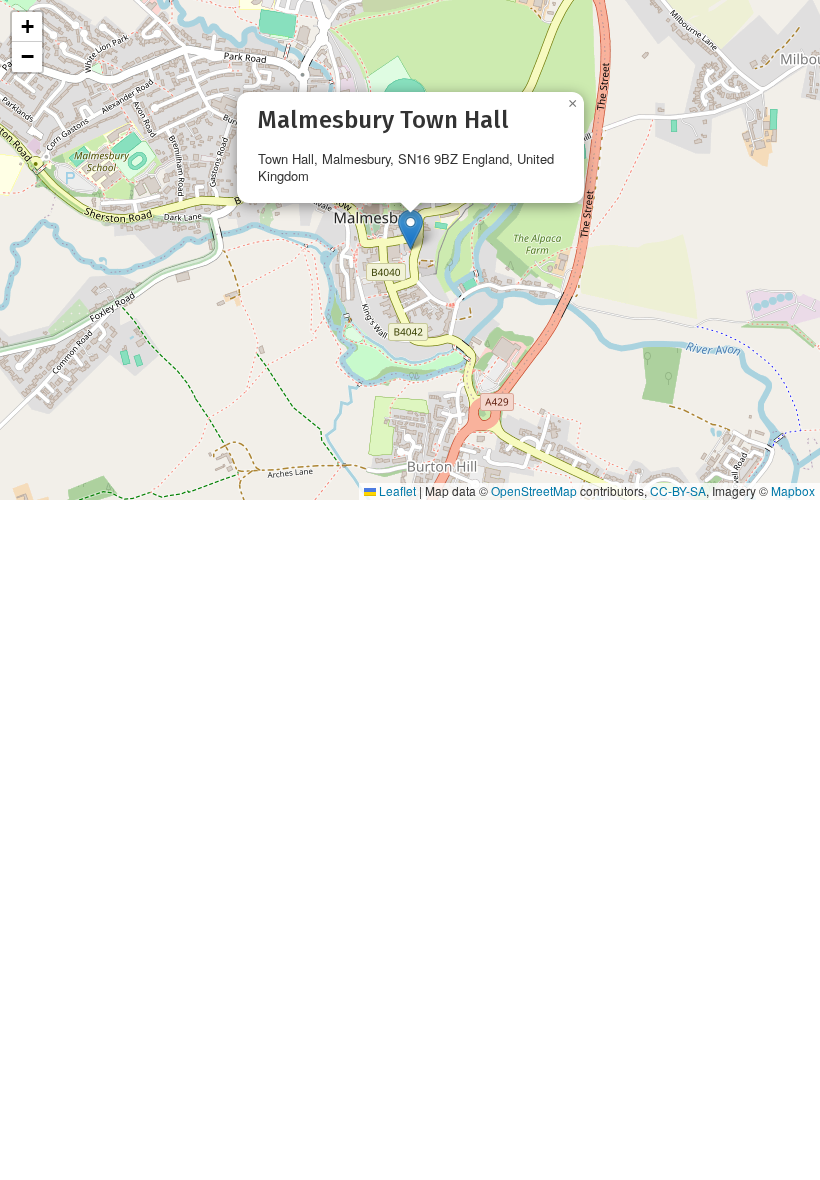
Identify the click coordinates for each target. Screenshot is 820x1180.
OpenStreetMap (534, 490)
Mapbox (793, 490)
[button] (410, 229)
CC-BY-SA (678, 490)
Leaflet (396, 490)
